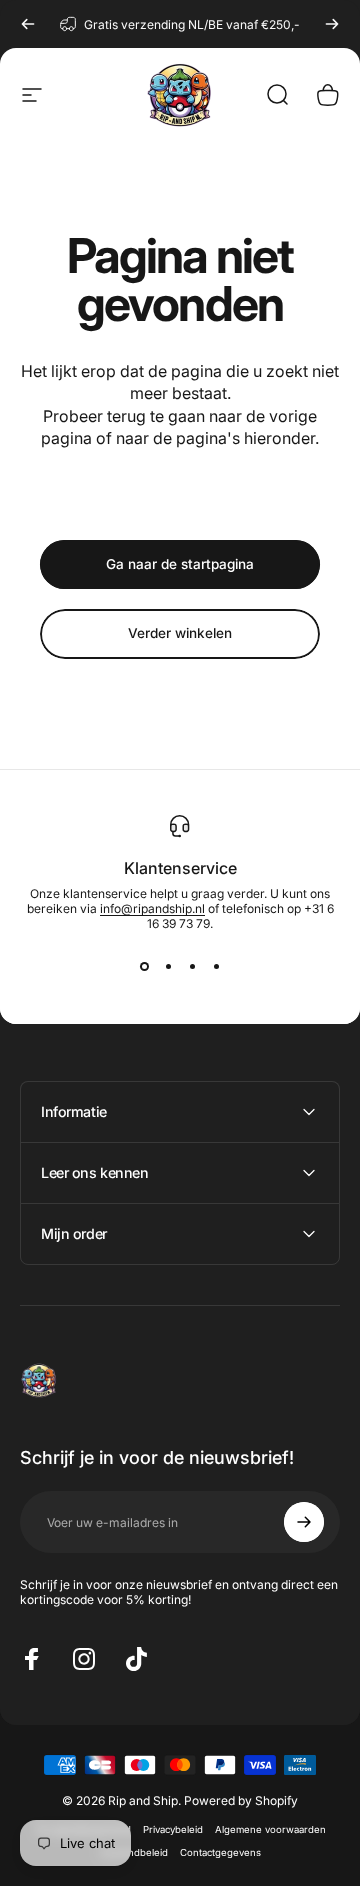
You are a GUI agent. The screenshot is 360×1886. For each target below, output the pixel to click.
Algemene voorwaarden (270, 1829)
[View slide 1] (144, 967)
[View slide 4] (216, 967)
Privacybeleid (173, 1829)
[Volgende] (332, 24)
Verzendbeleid (134, 1852)
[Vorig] (28, 24)
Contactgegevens (220, 1852)
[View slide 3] (192, 967)
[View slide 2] (168, 967)
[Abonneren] (304, 1522)
